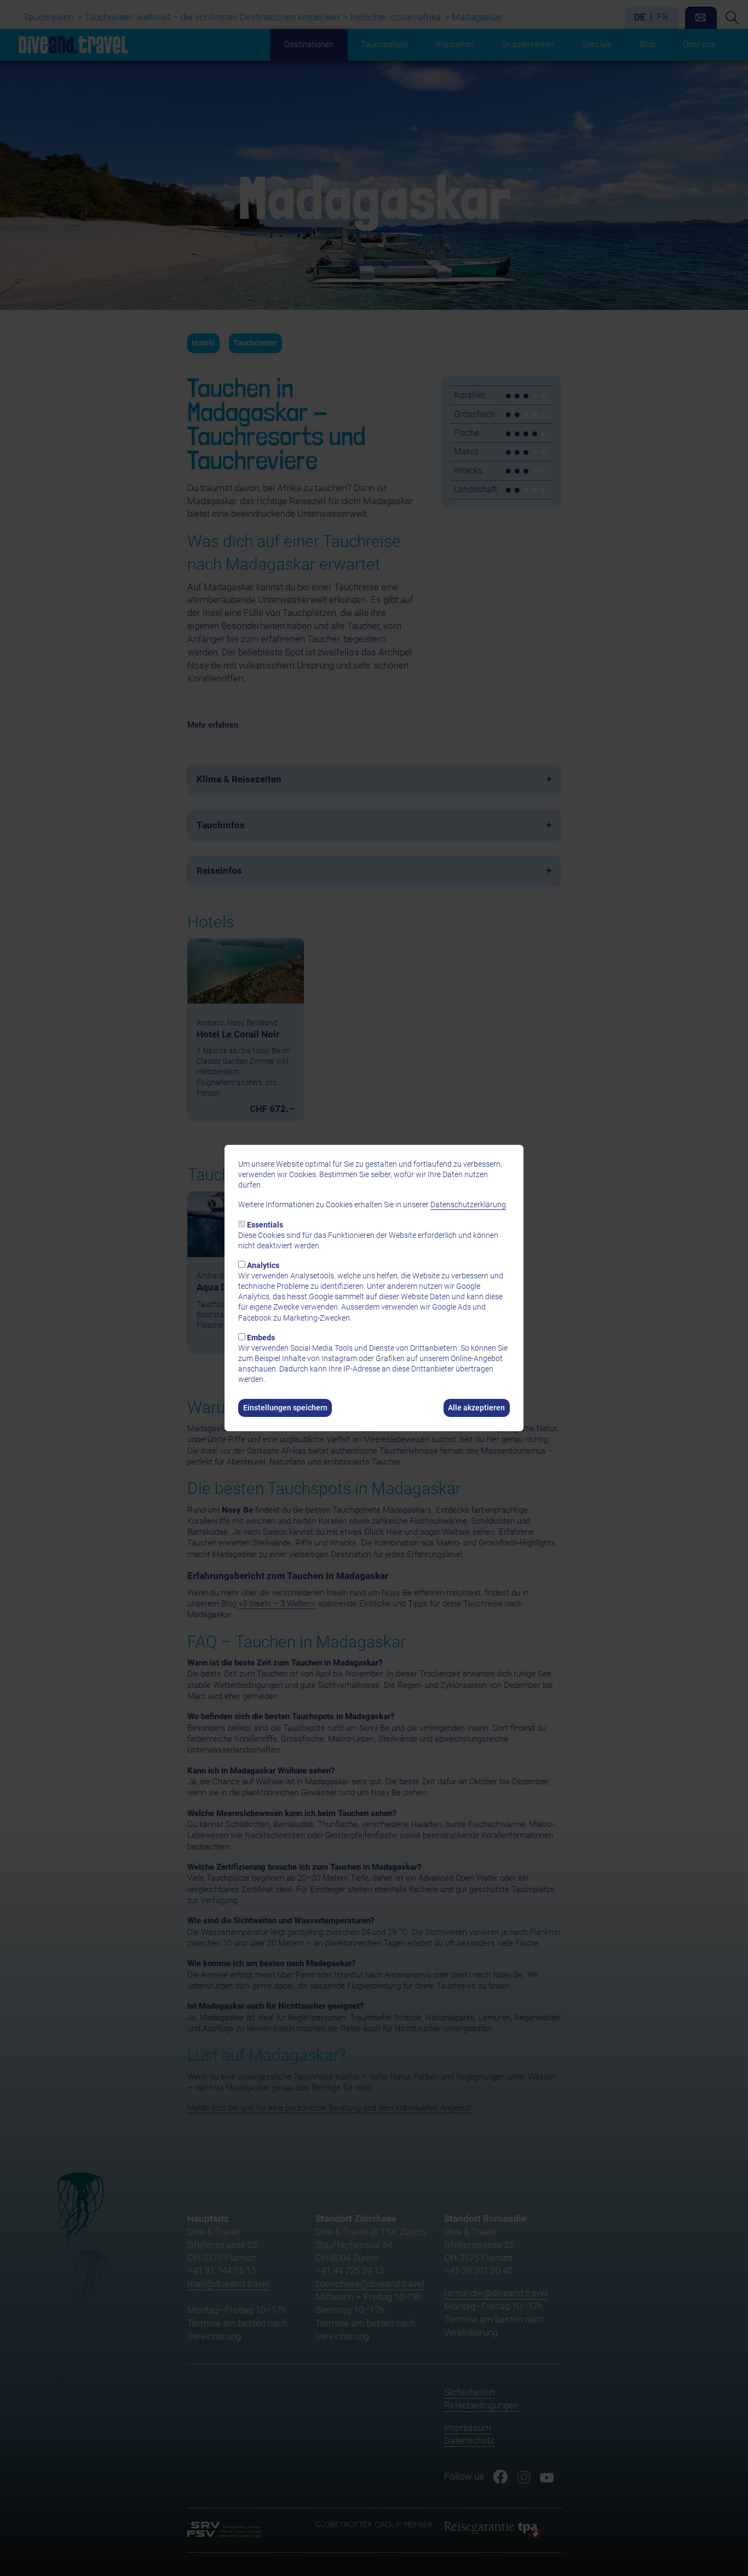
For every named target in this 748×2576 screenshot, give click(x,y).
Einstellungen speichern (285, 1408)
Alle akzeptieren (476, 1408)
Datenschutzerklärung (468, 1205)
